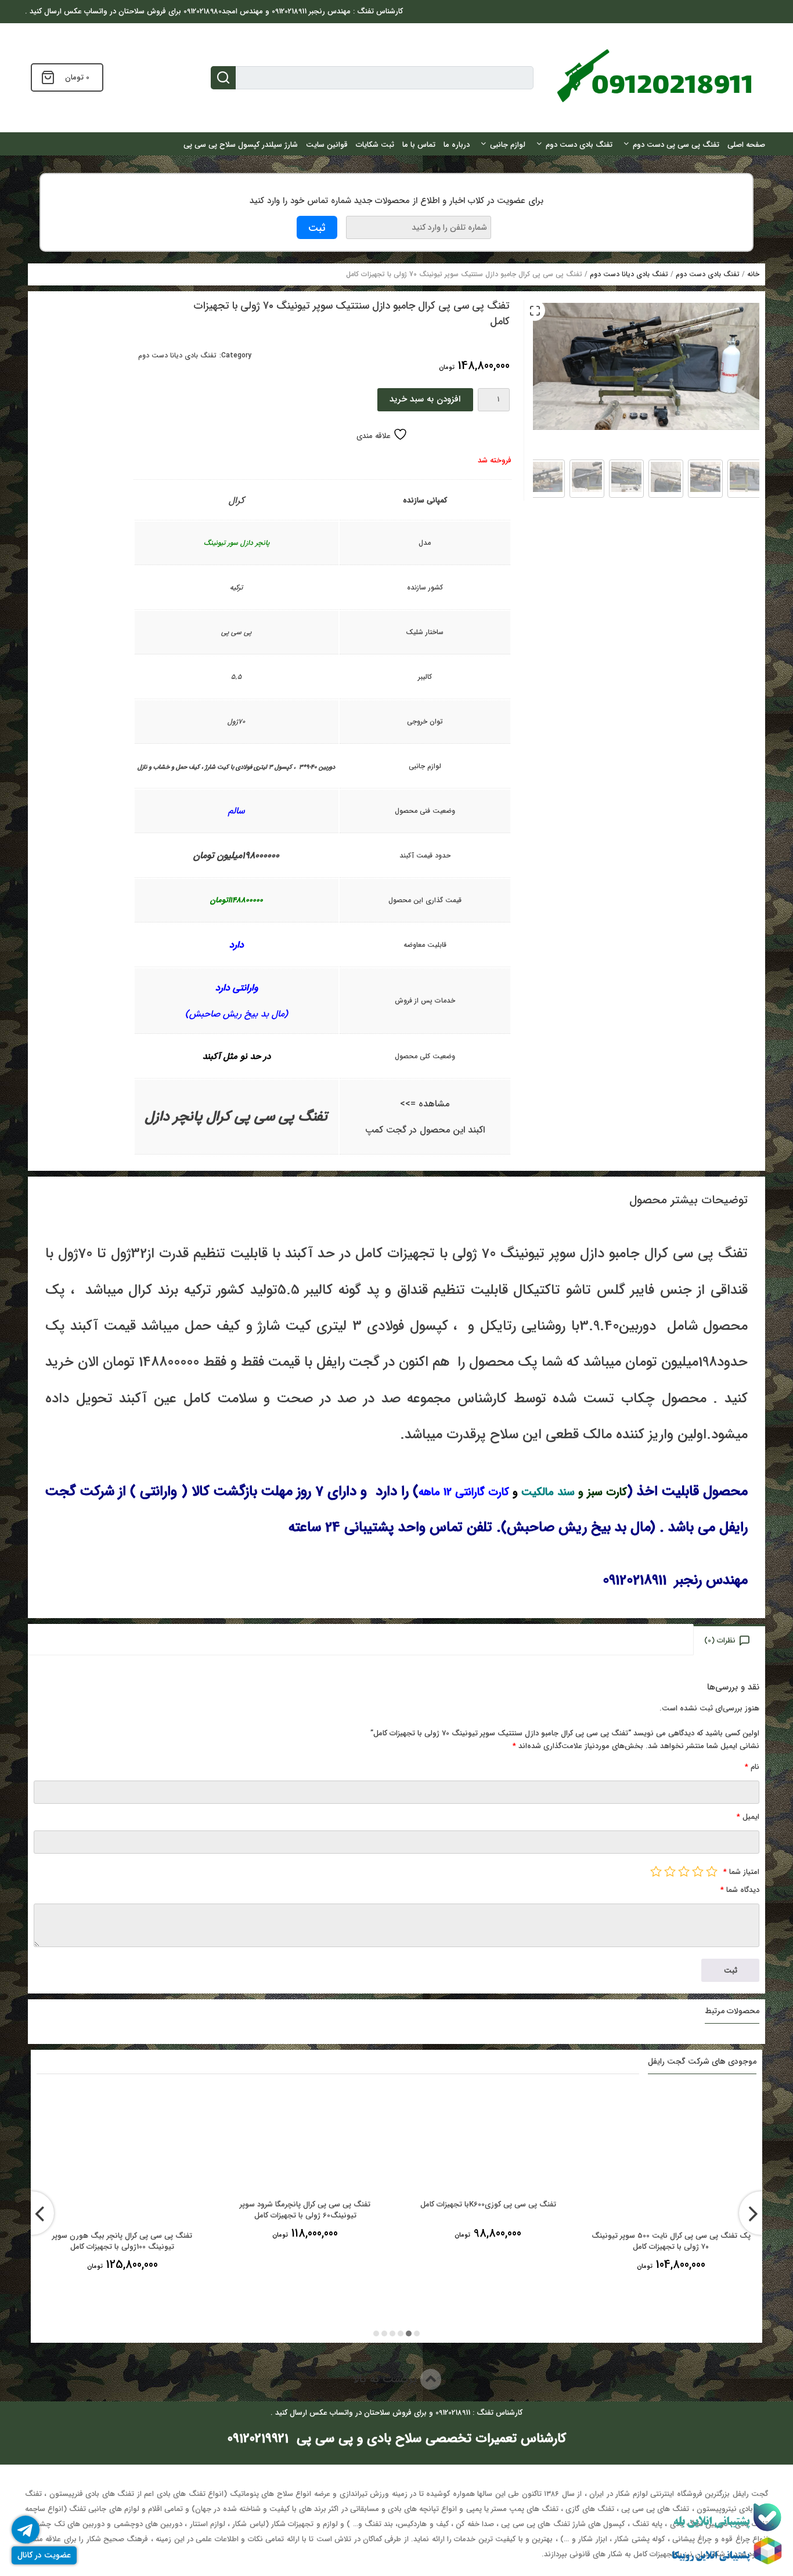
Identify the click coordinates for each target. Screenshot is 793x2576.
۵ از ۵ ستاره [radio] (656, 1871)
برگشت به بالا (386, 2379)
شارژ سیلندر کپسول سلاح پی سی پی (241, 145)
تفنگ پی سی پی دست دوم (676, 145)
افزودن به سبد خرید (425, 399)
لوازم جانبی (508, 145)
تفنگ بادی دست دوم (579, 145)
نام (752, 1767)
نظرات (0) (720, 1640)
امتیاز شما (741, 1872)
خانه (753, 274)
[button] (535, 310)
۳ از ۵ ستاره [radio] (684, 1871)
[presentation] (32, 2213)
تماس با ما (419, 145)
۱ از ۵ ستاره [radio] (712, 1871)
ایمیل (748, 1817)
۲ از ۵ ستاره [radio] (698, 1871)
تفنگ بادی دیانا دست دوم (629, 274)
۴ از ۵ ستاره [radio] (670, 1871)
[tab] (730, 1640)
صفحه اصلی (746, 145)
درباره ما (457, 145)
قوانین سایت (327, 145)
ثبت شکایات (375, 145)
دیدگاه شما (740, 1890)
